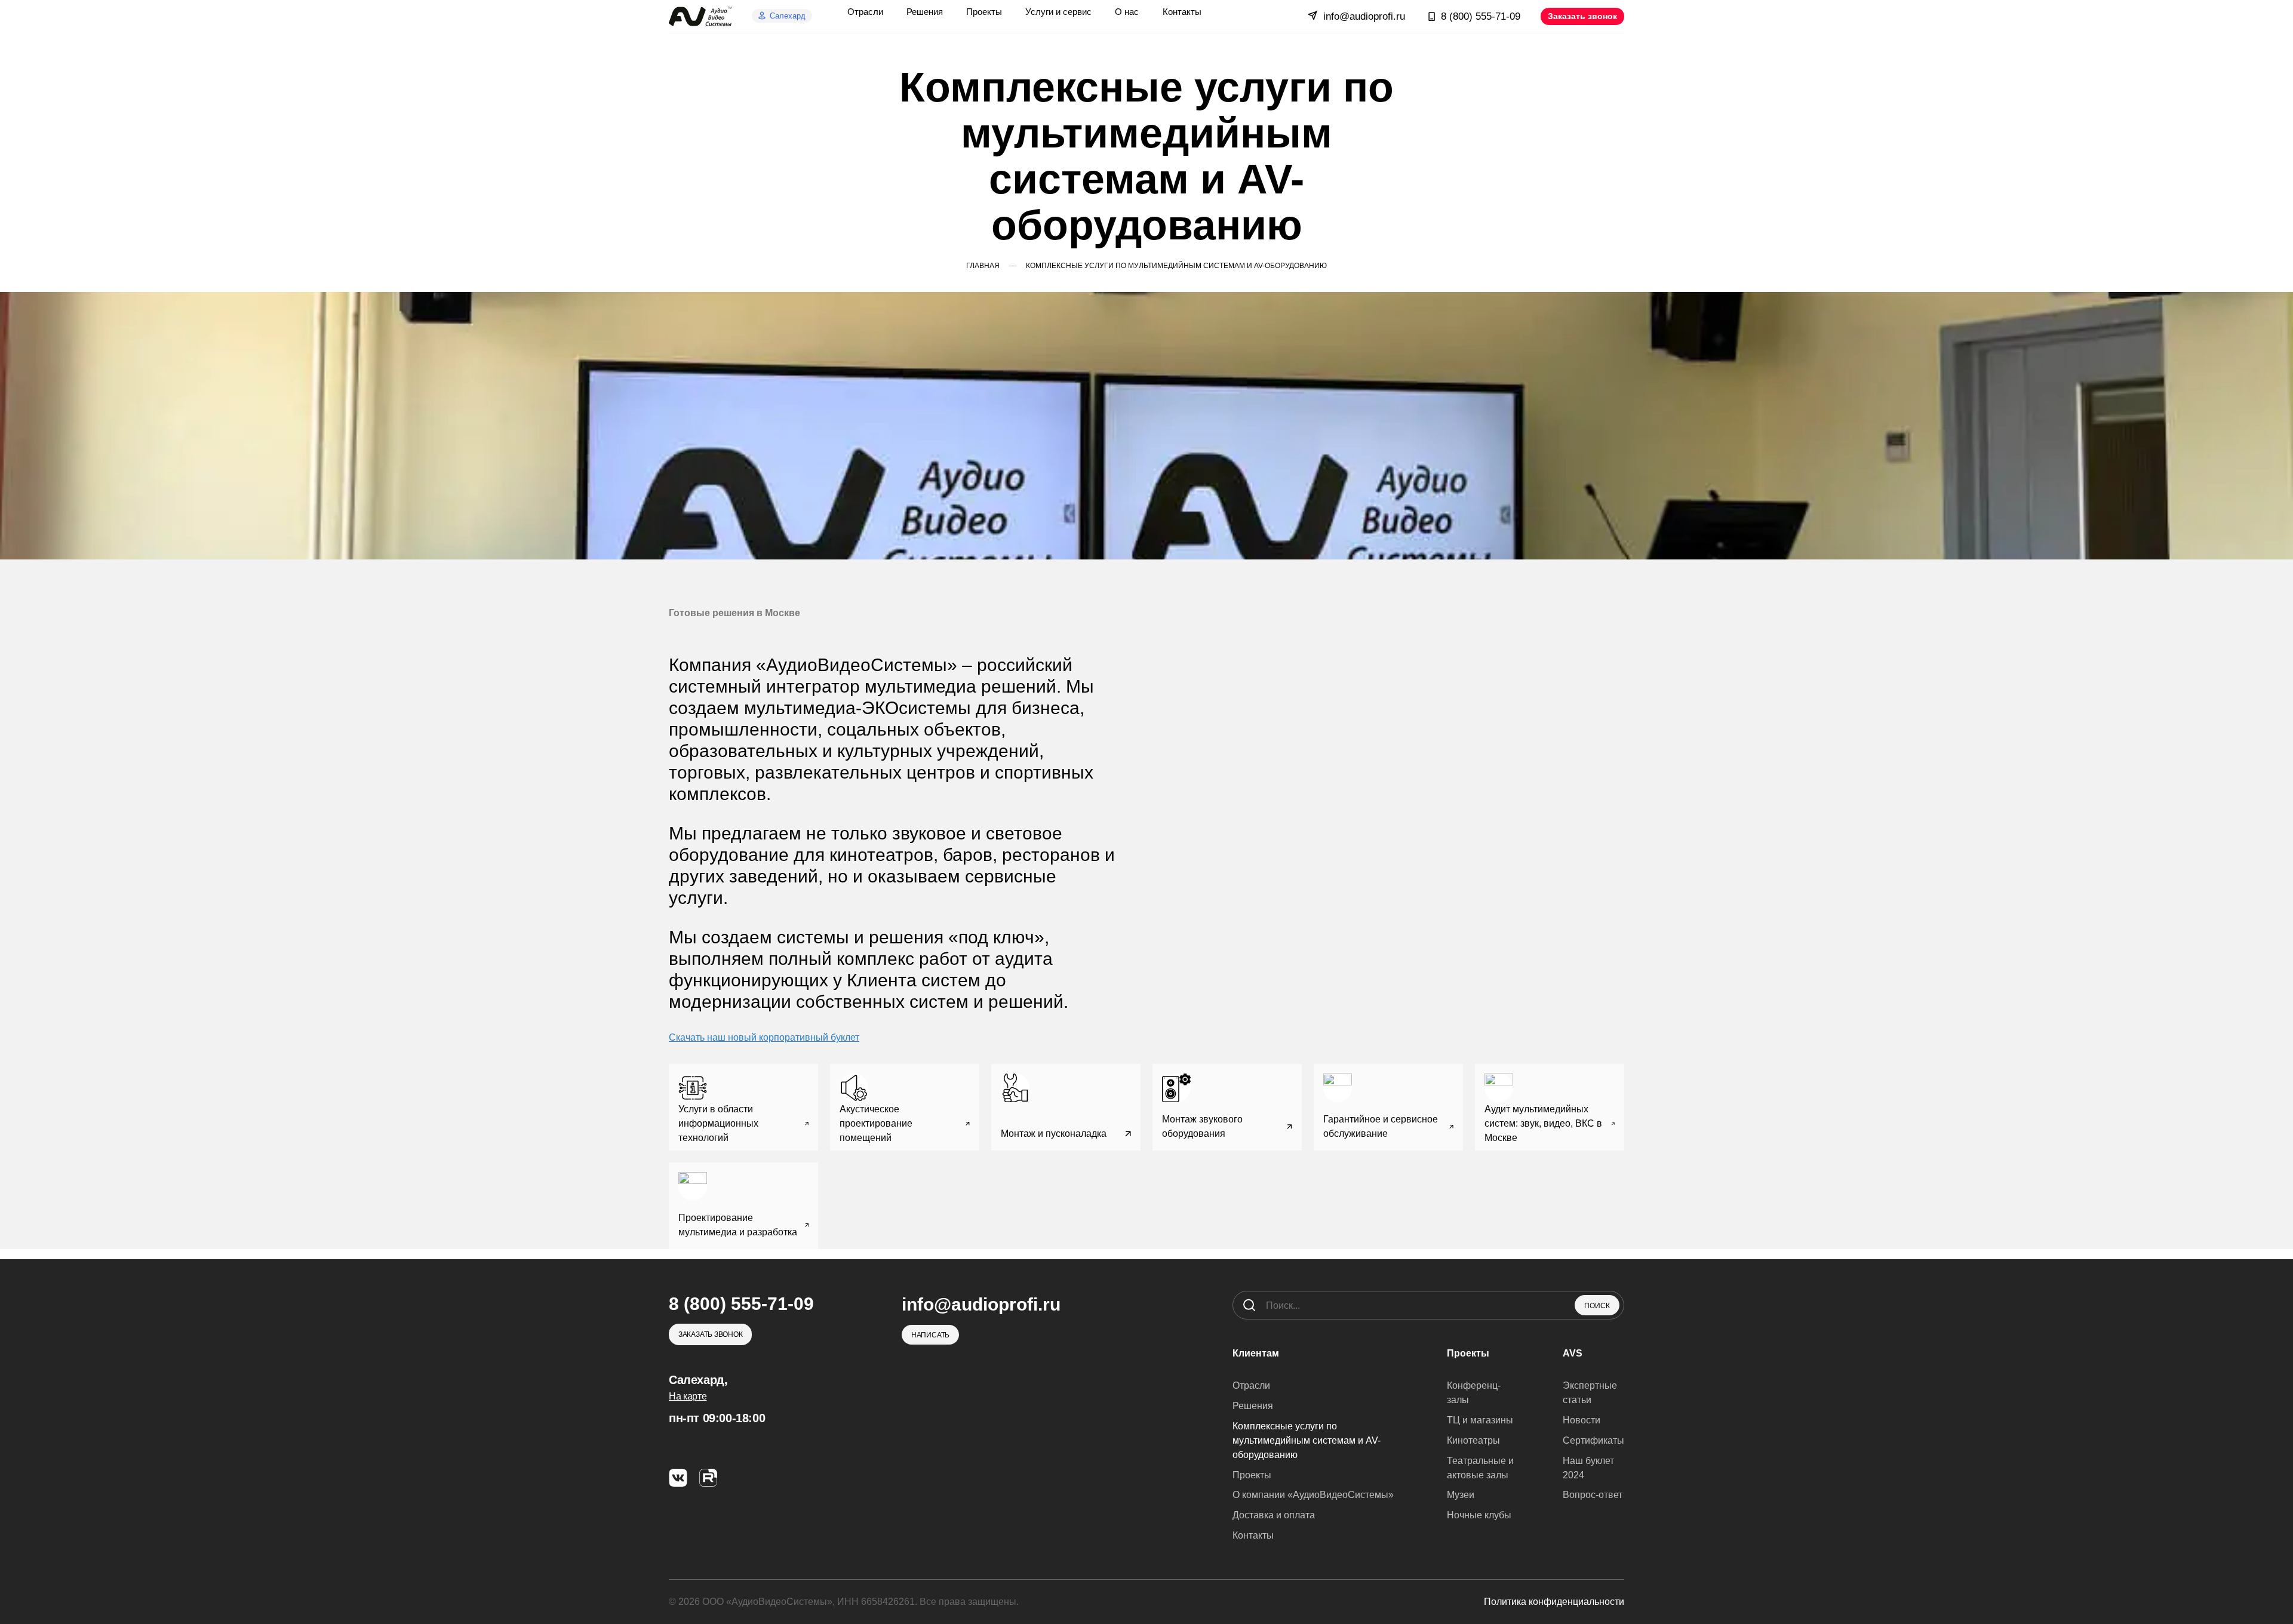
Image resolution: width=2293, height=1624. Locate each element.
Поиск (1597, 1306)
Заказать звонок (1582, 16)
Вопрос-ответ (1593, 1495)
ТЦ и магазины (1480, 1420)
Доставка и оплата (1274, 1515)
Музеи (1461, 1495)
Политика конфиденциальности (1554, 1602)
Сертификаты (1593, 1440)
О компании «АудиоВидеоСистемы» (1313, 1495)
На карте (688, 1396)
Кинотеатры (1473, 1440)
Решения (1253, 1406)
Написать (930, 1335)
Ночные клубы (1479, 1515)
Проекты (1252, 1475)
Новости (1582, 1420)
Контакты (1253, 1535)
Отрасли (1251, 1385)
